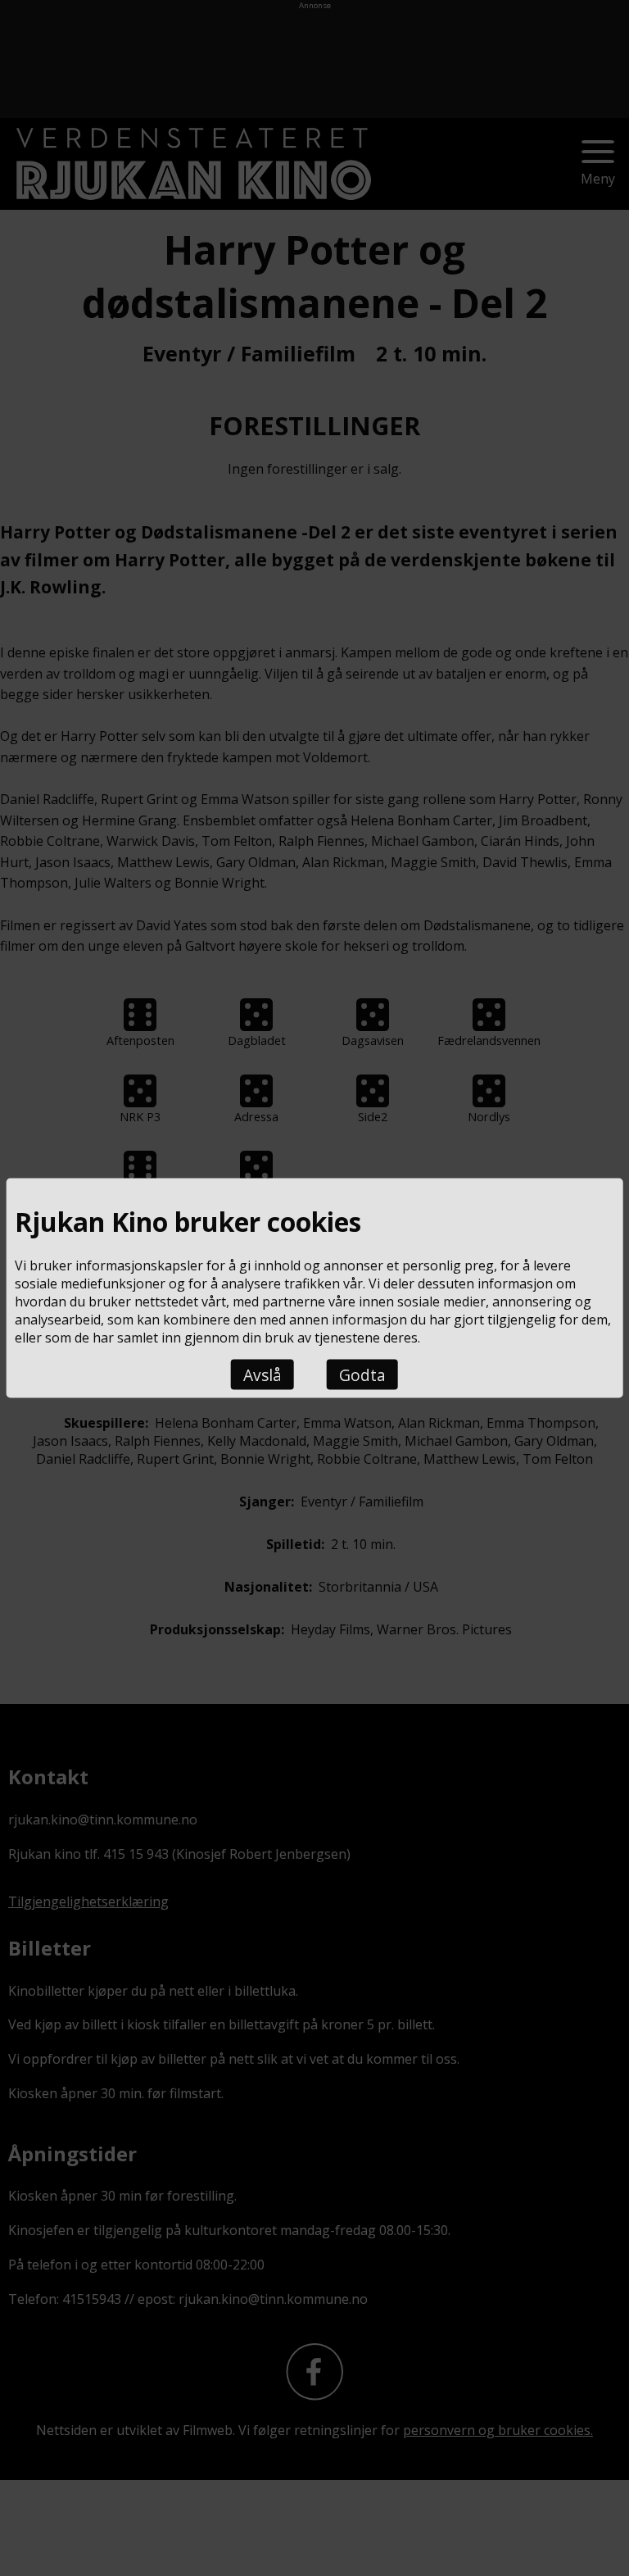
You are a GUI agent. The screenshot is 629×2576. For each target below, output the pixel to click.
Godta (362, 1375)
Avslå (262, 1375)
